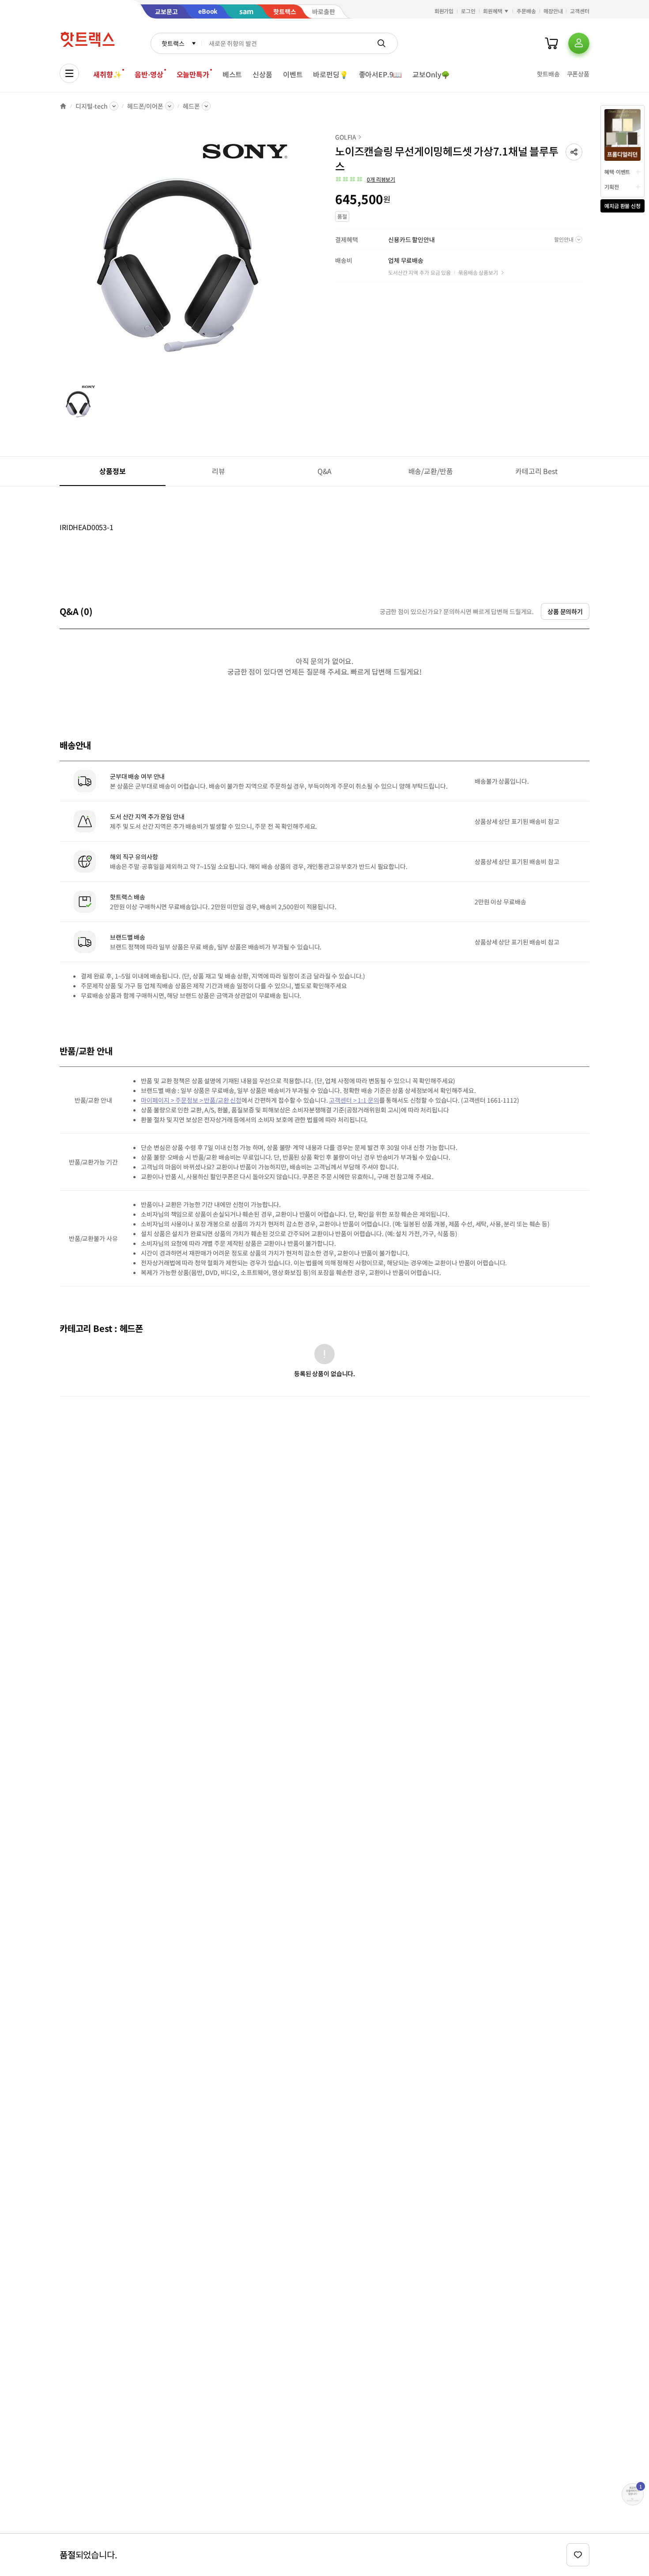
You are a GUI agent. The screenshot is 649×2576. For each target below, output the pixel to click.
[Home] (63, 106)
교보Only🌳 (431, 74)
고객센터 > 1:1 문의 (354, 1100)
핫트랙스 (173, 43)
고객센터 (580, 11)
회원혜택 (493, 11)
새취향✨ (107, 74)
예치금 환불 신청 (623, 206)
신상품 (262, 74)
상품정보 (112, 471)
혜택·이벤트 (617, 172)
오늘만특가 (193, 74)
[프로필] (579, 43)
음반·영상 (149, 74)
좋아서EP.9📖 (381, 74)
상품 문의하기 (565, 611)
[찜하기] (578, 2555)
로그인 (468, 11)
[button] (574, 152)
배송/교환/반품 (431, 471)
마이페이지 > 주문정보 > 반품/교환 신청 (191, 1100)
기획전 (612, 187)
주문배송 (526, 11)
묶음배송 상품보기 (478, 272)
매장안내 (553, 11)
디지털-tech (92, 106)
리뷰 (219, 471)
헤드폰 (191, 106)
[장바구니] (551, 43)
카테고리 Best (536, 471)
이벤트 (293, 74)
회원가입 (444, 11)
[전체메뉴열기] (69, 73)
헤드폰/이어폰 (145, 106)
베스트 (232, 74)
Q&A (325, 471)
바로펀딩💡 (330, 74)
